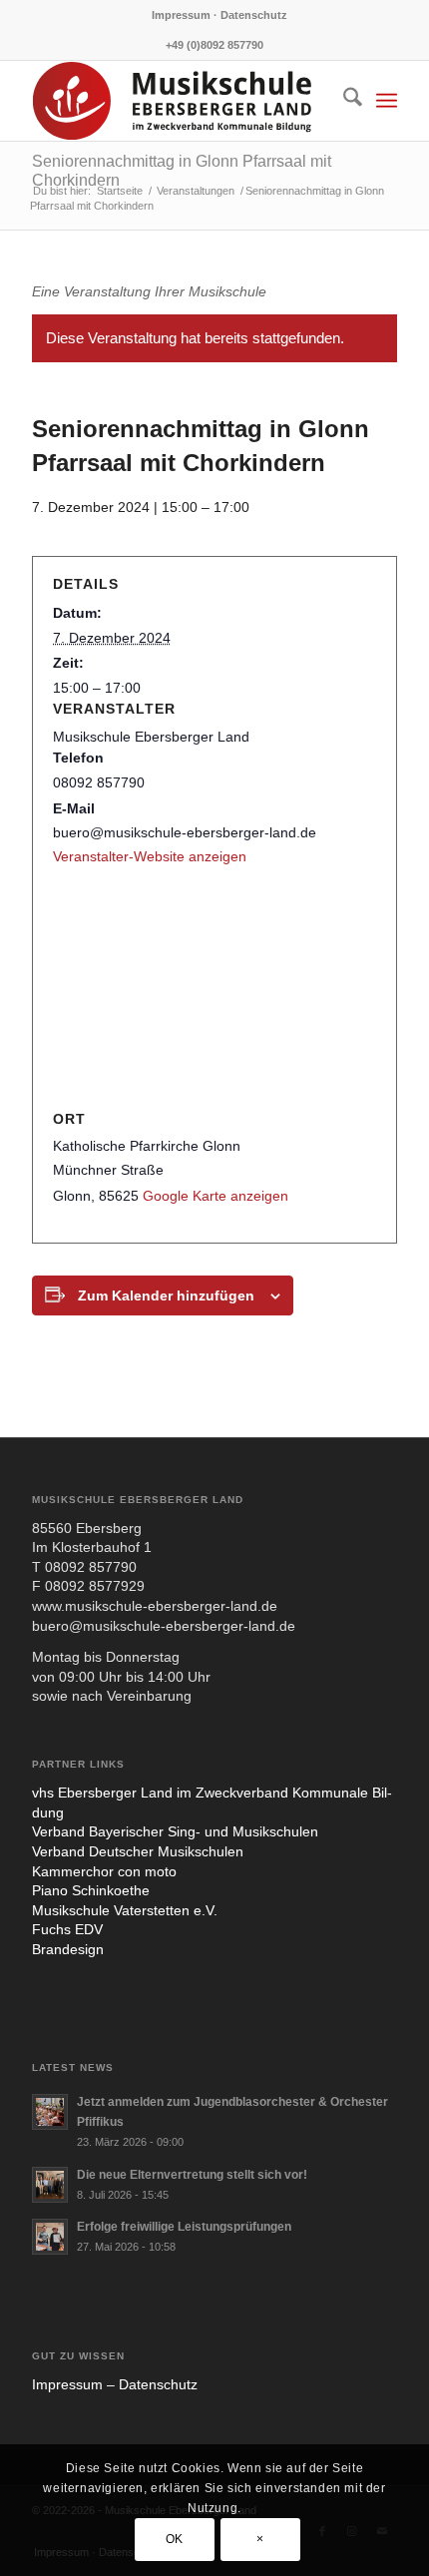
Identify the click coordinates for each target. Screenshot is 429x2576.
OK (175, 2539)
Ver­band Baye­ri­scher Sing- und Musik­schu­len (175, 1831)
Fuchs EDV (67, 1929)
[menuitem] (219, 15)
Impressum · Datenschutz (219, 15)
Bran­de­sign (68, 1949)
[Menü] (387, 101)
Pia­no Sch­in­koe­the (91, 1890)
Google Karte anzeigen (215, 1196)
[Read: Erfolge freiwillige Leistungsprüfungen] (50, 2237)
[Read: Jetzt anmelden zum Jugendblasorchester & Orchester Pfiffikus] (50, 2112)
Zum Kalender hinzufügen (166, 1295)
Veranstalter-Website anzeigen (150, 856)
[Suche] (343, 101)
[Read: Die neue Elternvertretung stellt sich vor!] (50, 2185)
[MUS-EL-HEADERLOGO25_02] (178, 101)
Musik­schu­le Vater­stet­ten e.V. (125, 1910)
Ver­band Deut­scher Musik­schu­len (138, 1851)
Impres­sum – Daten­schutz (115, 2384)
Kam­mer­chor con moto (104, 1871)
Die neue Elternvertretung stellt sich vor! (192, 2175)
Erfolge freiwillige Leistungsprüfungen (184, 2227)
